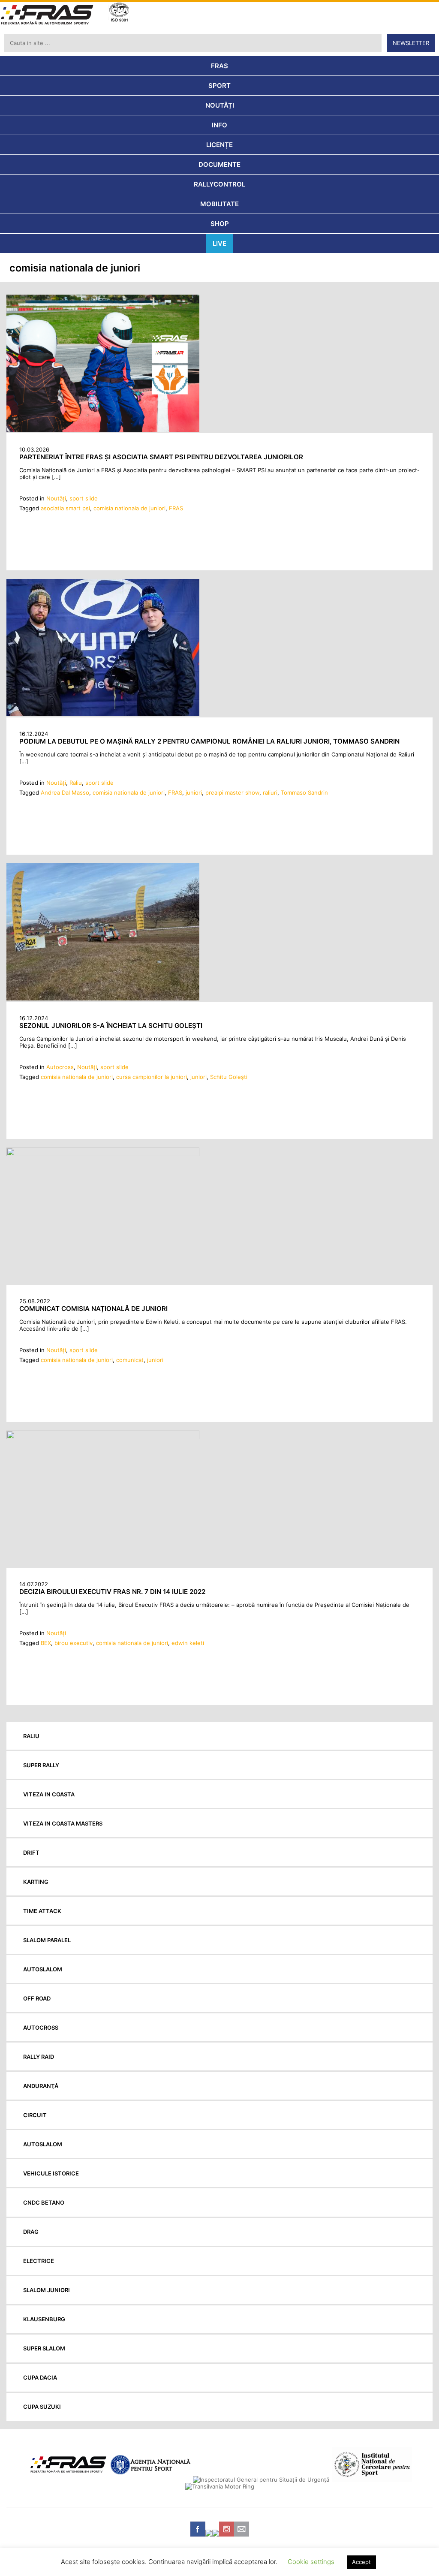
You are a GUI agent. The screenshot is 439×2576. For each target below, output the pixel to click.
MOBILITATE (219, 204)
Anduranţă (41, 2086)
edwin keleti (188, 1643)
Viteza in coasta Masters (63, 1823)
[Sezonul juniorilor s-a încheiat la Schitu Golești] (103, 998)
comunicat (130, 1360)
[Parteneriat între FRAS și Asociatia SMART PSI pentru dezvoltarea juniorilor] (103, 430)
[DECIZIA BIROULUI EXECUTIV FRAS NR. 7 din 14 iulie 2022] (103, 1437)
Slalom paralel (47, 1940)
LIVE (219, 243)
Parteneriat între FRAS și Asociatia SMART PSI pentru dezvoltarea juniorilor (161, 457)
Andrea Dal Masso (65, 792)
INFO (219, 125)
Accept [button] (361, 2562)
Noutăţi (56, 498)
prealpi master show (232, 792)
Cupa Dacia (40, 2377)
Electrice (39, 2261)
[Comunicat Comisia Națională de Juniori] (103, 1154)
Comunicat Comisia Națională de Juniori (93, 1309)
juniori (194, 792)
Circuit (35, 2115)
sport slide (84, 498)
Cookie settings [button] (311, 2562)
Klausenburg (44, 2319)
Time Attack (42, 1911)
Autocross (60, 1067)
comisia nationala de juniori (129, 508)
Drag (31, 2232)
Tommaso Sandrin (304, 792)
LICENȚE (219, 145)
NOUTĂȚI (220, 105)
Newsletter (411, 43)
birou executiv (74, 1643)
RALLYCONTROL (219, 184)
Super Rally (41, 1765)
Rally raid (39, 2057)
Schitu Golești (229, 1077)
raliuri (270, 792)
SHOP (220, 224)
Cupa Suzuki (42, 2407)
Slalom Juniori (47, 2290)
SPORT (219, 86)
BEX (46, 1643)
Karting (36, 1882)
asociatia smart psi (65, 508)
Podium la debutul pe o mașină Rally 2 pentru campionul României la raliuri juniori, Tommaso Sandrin (209, 741)
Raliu (76, 783)
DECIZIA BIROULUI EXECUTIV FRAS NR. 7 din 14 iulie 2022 (112, 1592)
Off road (37, 1998)
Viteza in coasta (49, 1794)
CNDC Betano (44, 2202)
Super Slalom (44, 2348)
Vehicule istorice (51, 2173)
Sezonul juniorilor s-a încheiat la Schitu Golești (111, 1026)
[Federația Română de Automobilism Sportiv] (47, 16)
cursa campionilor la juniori (152, 1077)
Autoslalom (43, 1969)
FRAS (219, 66)
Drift (31, 1853)
